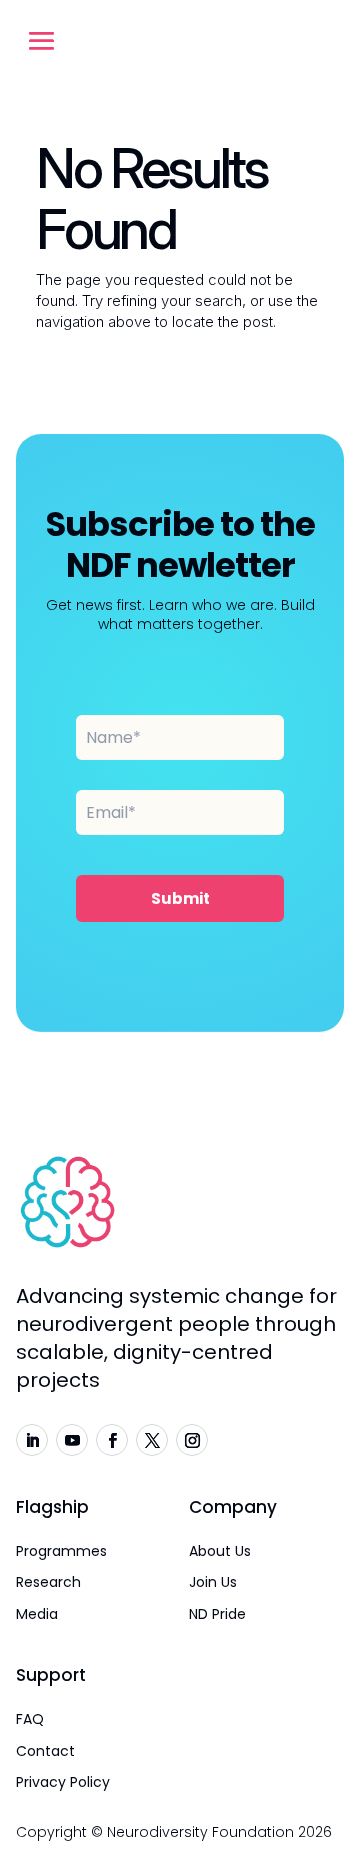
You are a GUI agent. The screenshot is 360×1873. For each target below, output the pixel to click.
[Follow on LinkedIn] (32, 1440)
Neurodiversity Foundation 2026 (219, 1832)
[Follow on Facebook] (112, 1440)
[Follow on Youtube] (72, 1440)
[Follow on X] (152, 1440)
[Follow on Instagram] (192, 1440)
